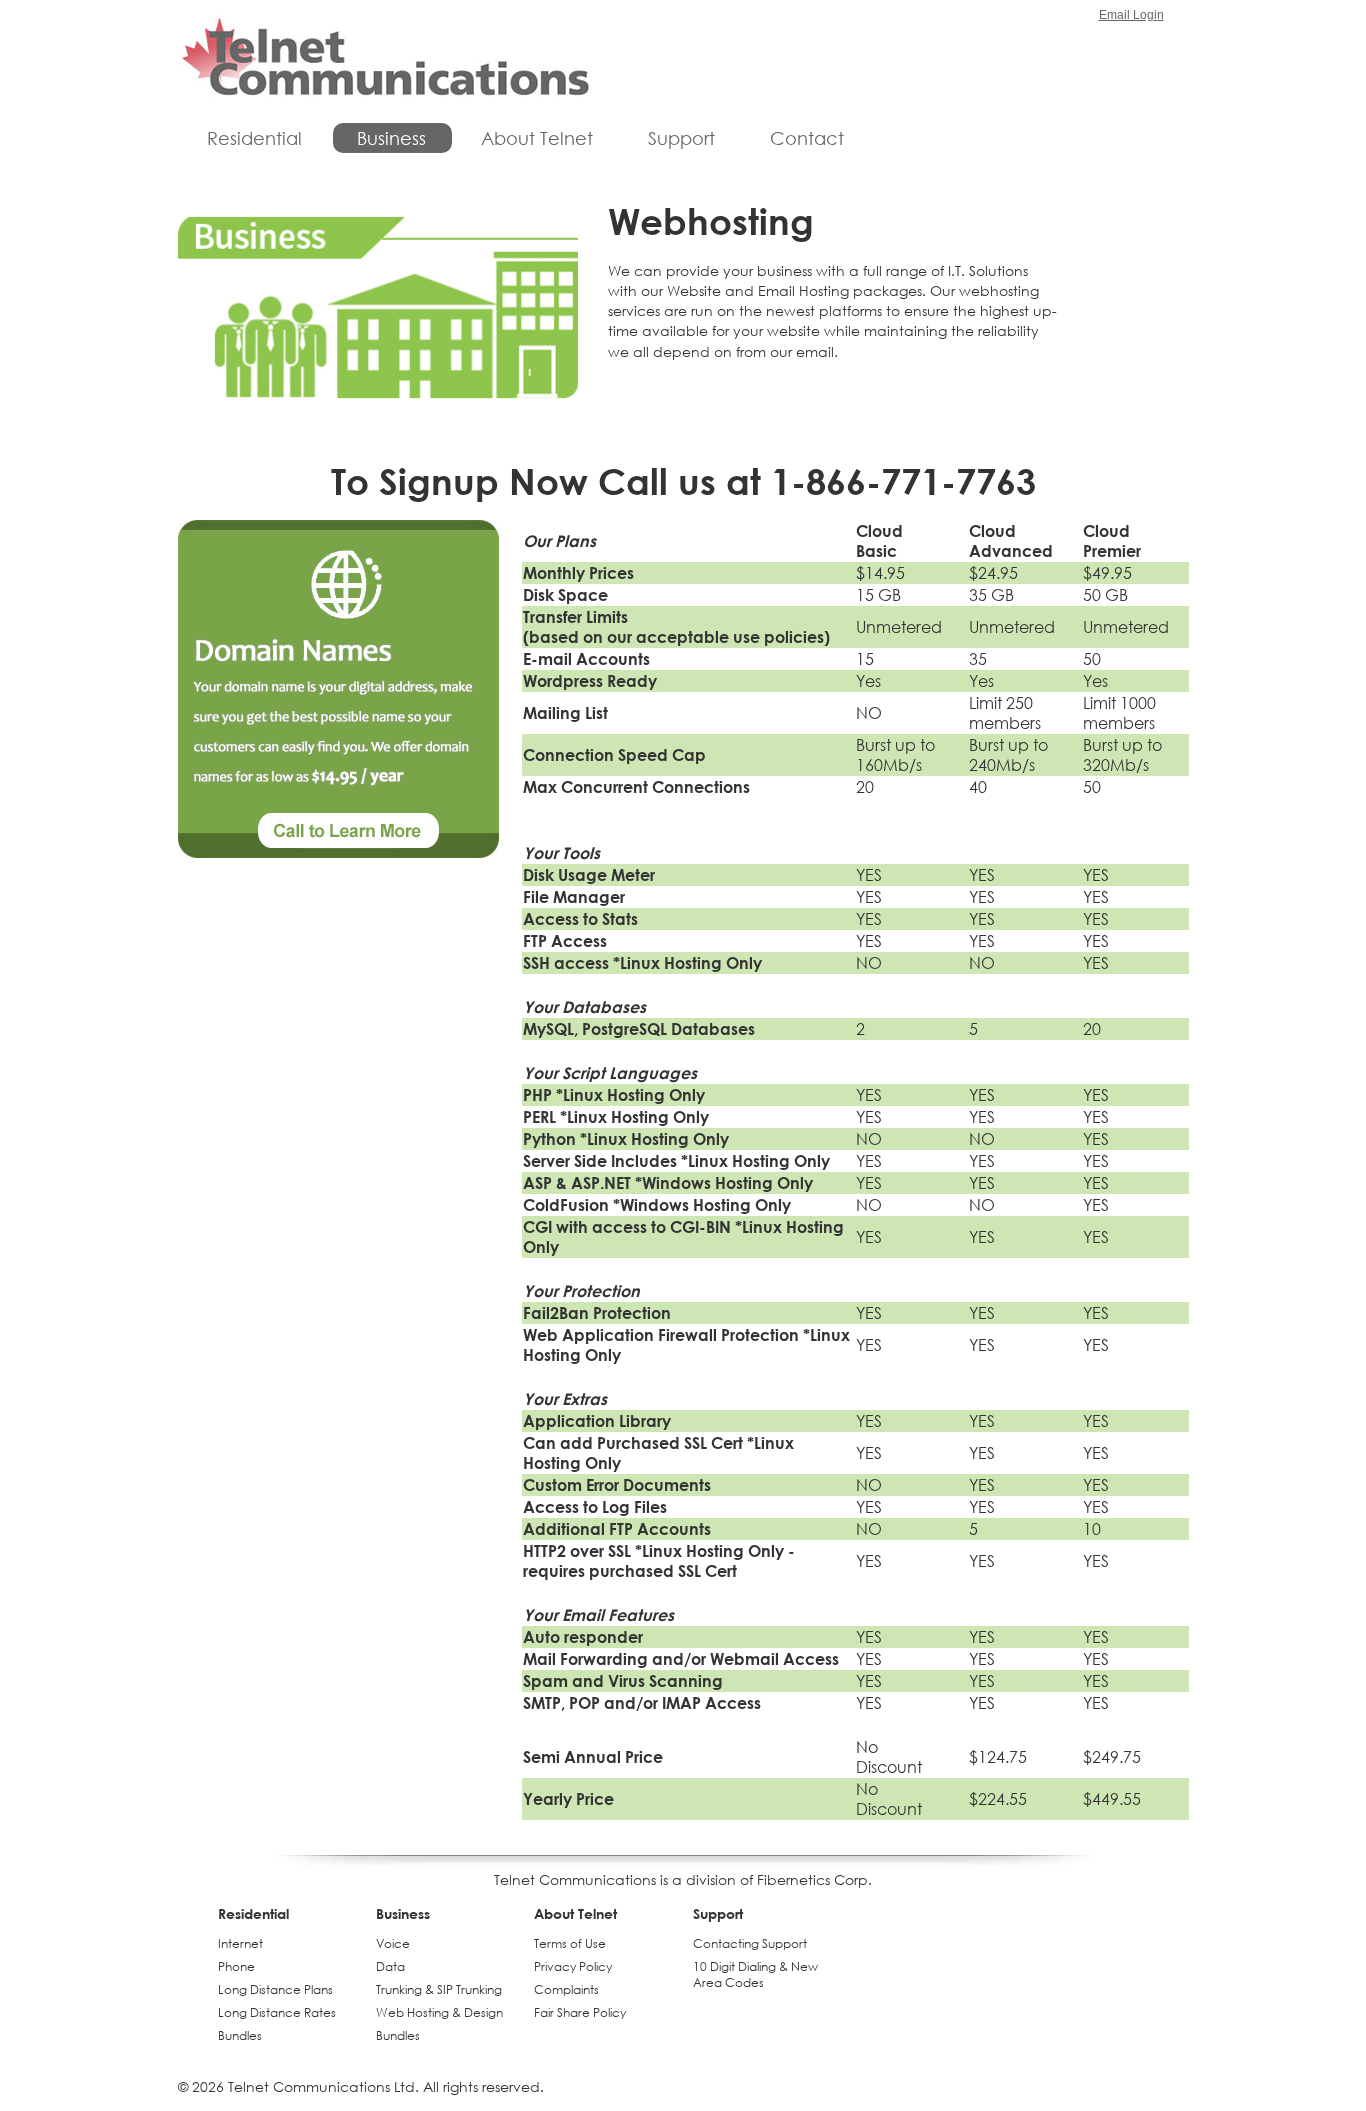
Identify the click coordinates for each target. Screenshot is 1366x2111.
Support (681, 138)
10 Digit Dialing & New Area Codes (755, 1974)
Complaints (566, 1989)
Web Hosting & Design (439, 2012)
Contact (807, 138)
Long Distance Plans (275, 1989)
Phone (236, 1966)
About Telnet (537, 138)
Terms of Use (570, 1943)
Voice (393, 1943)
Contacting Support (750, 1943)
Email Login (1131, 15)
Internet (240, 1943)
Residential (254, 138)
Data (390, 1966)
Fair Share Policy (580, 2012)
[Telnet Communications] (385, 59)
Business (391, 138)
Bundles (240, 2035)
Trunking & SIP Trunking (439, 1989)
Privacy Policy (573, 1966)
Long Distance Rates (277, 2012)
